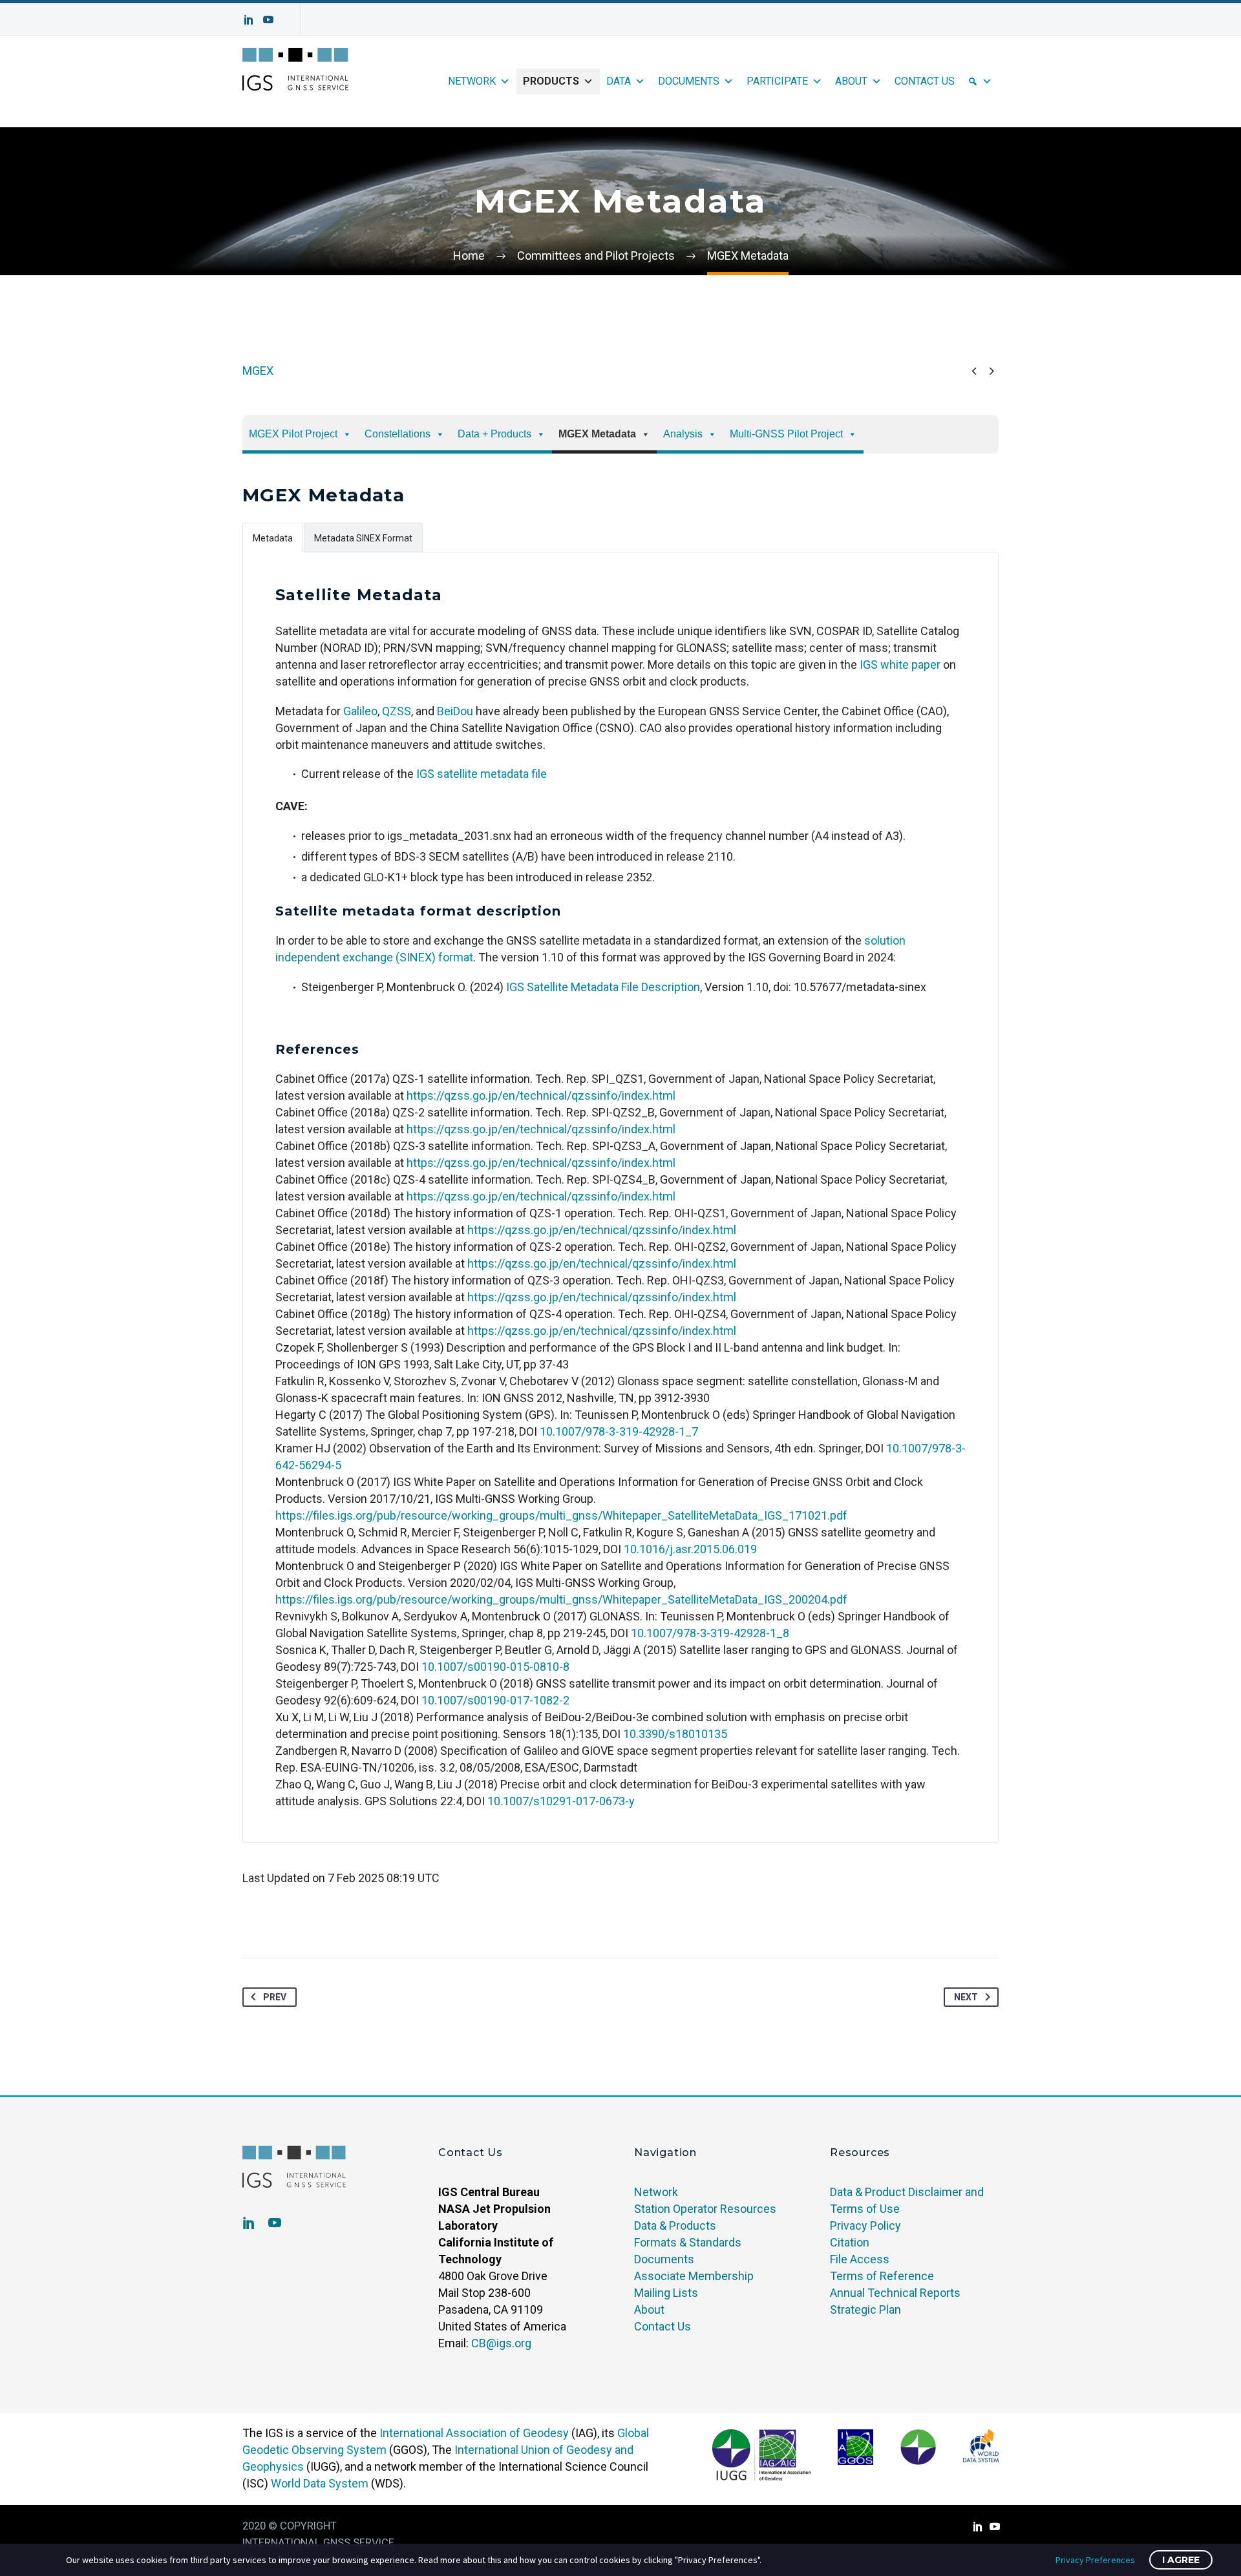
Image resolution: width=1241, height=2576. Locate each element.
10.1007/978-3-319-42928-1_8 (710, 1633)
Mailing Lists (666, 2293)
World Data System (320, 2483)
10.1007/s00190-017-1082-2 (495, 1700)
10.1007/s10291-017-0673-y (561, 1801)
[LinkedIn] (249, 19)
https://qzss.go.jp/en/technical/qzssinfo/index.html (541, 1095)
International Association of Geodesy (474, 2433)
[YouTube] (268, 19)
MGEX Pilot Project (293, 434)
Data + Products (494, 434)
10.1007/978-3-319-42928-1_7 (619, 1431)
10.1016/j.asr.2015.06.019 (690, 1549)
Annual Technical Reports (895, 2293)
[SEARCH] (980, 81)
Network (472, 81)
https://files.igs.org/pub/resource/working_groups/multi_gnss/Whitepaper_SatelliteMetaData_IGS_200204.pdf (561, 1599)
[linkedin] (249, 2223)
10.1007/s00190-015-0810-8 (495, 1667)
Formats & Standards (688, 2242)
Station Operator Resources (705, 2209)
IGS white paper (900, 665)
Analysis (683, 434)
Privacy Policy (865, 2225)
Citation (850, 2242)
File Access (860, 2259)
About (851, 81)
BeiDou (455, 711)
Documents (689, 81)
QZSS (397, 711)
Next (966, 1997)
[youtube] (275, 2223)
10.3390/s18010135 (675, 1734)
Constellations (398, 434)
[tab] (273, 537)
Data (619, 81)
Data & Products (675, 2225)
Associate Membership (694, 2276)
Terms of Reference (882, 2276)
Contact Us (925, 81)
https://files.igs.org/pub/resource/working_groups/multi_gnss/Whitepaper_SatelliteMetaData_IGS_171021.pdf (561, 1515)
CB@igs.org (501, 2343)
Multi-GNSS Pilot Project (786, 434)
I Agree (1181, 2560)
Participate (777, 81)
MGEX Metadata (597, 434)
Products (551, 81)
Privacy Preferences (1095, 2560)
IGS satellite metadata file (482, 774)
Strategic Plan (865, 2309)
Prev (275, 1997)
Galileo (360, 711)
